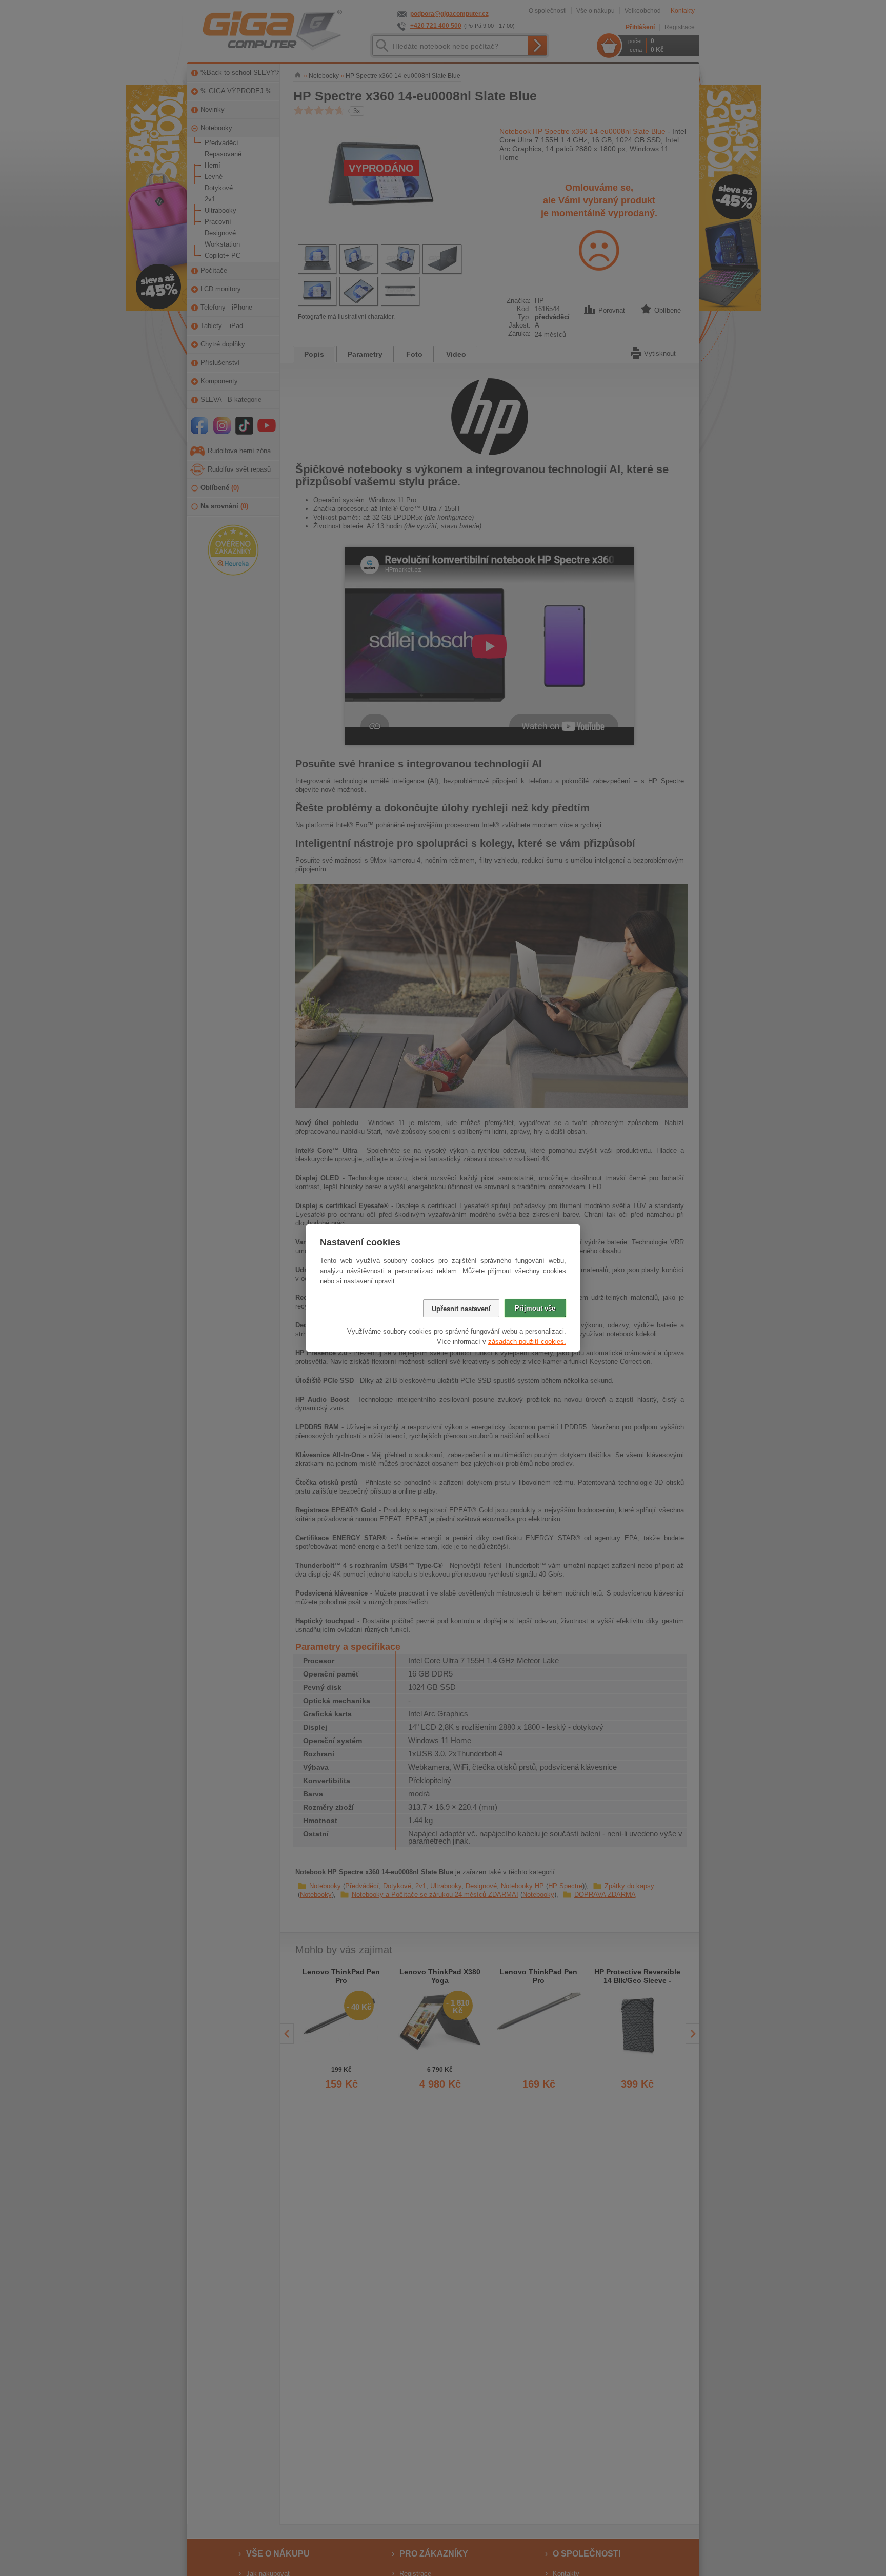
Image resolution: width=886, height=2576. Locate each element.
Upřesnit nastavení (461, 1309)
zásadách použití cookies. (527, 1342)
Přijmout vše (535, 1308)
